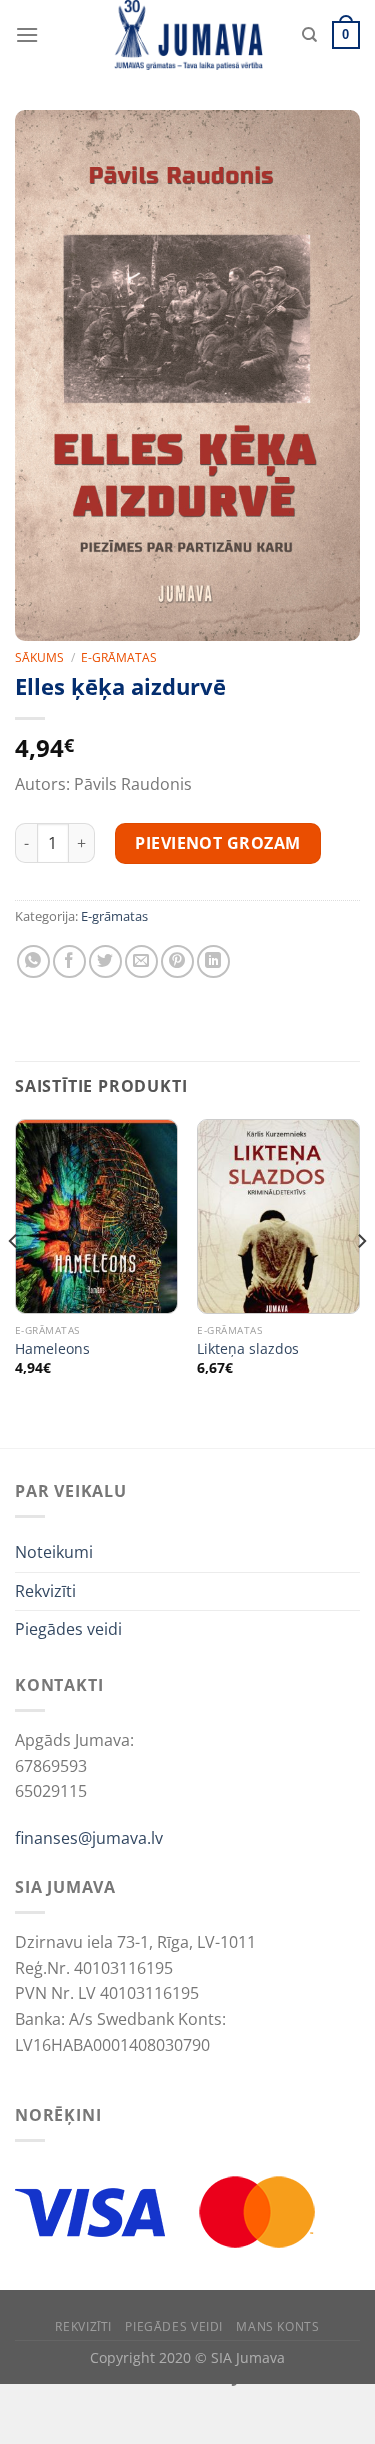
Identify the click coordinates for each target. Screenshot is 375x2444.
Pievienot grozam (218, 843)
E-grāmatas (119, 657)
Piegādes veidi (68, 1629)
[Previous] (14, 1281)
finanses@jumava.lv (89, 1838)
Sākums (39, 657)
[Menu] (27, 34)
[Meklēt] (309, 35)
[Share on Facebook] (69, 961)
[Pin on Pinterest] (177, 961)
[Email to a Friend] (141, 961)
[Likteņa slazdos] (278, 1216)
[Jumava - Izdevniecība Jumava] (188, 35)
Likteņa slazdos (248, 1349)
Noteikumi (54, 1552)
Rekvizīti (45, 1591)
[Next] (361, 1281)
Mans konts (277, 2326)
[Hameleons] (96, 1216)
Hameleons (52, 1349)
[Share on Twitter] (105, 961)
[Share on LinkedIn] (213, 961)
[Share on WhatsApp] (33, 961)
